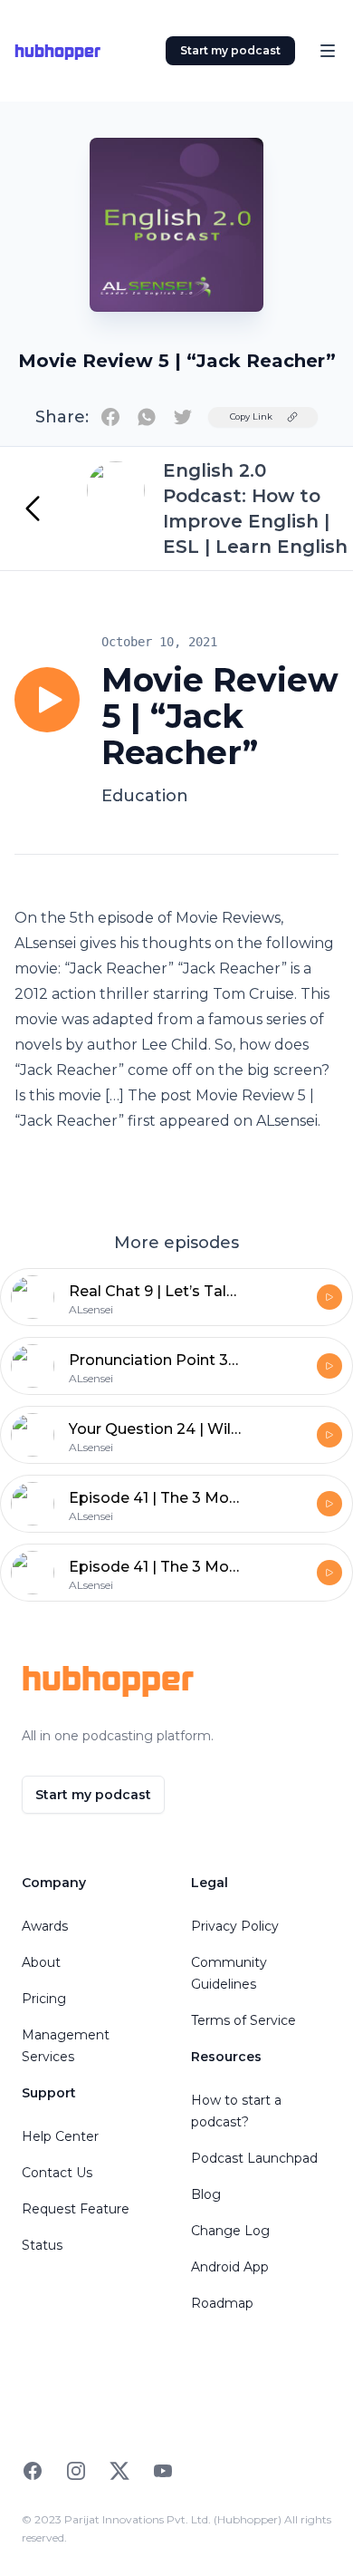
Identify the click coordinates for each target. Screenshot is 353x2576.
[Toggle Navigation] (328, 51)
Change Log (230, 2231)
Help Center (60, 2136)
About (41, 1962)
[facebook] (110, 417)
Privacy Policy (235, 1926)
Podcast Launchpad (254, 2158)
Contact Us (57, 2173)
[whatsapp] (147, 417)
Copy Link (251, 416)
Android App (230, 2267)
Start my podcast (230, 50)
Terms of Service (243, 2020)
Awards (45, 1926)
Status (42, 2245)
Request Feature (76, 2209)
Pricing (44, 1999)
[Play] (47, 700)
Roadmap (222, 2303)
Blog (206, 2194)
